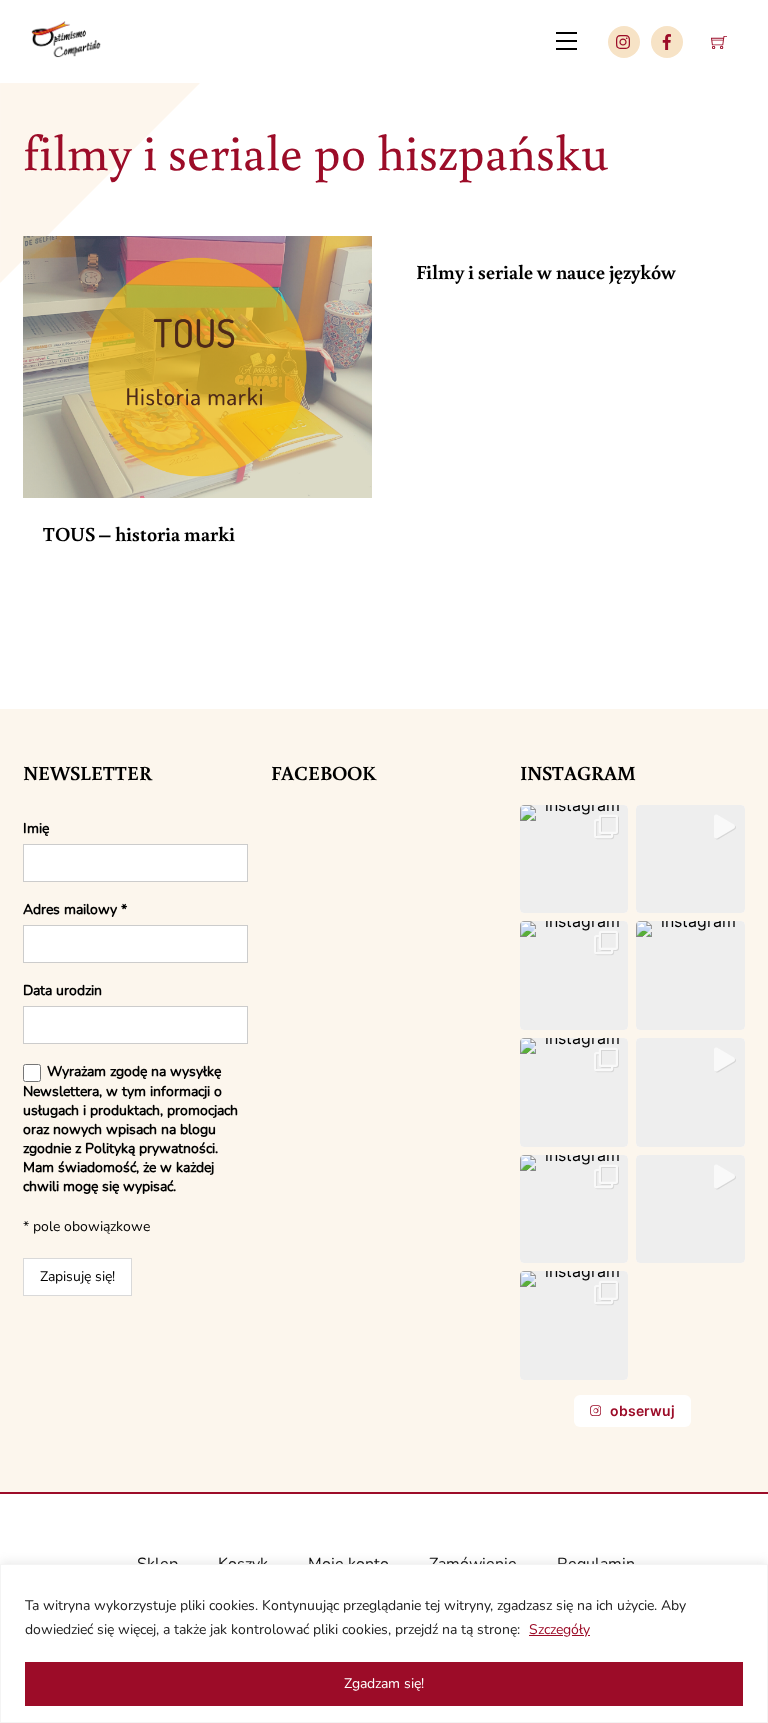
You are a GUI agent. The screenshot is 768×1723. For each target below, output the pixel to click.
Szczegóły (559, 1629)
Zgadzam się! (384, 1683)
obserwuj (642, 1410)
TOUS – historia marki (139, 533)
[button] (574, 859)
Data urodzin (62, 990)
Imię (36, 828)
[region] (384, 1643)
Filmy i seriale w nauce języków (546, 271)
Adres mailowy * (75, 909)
